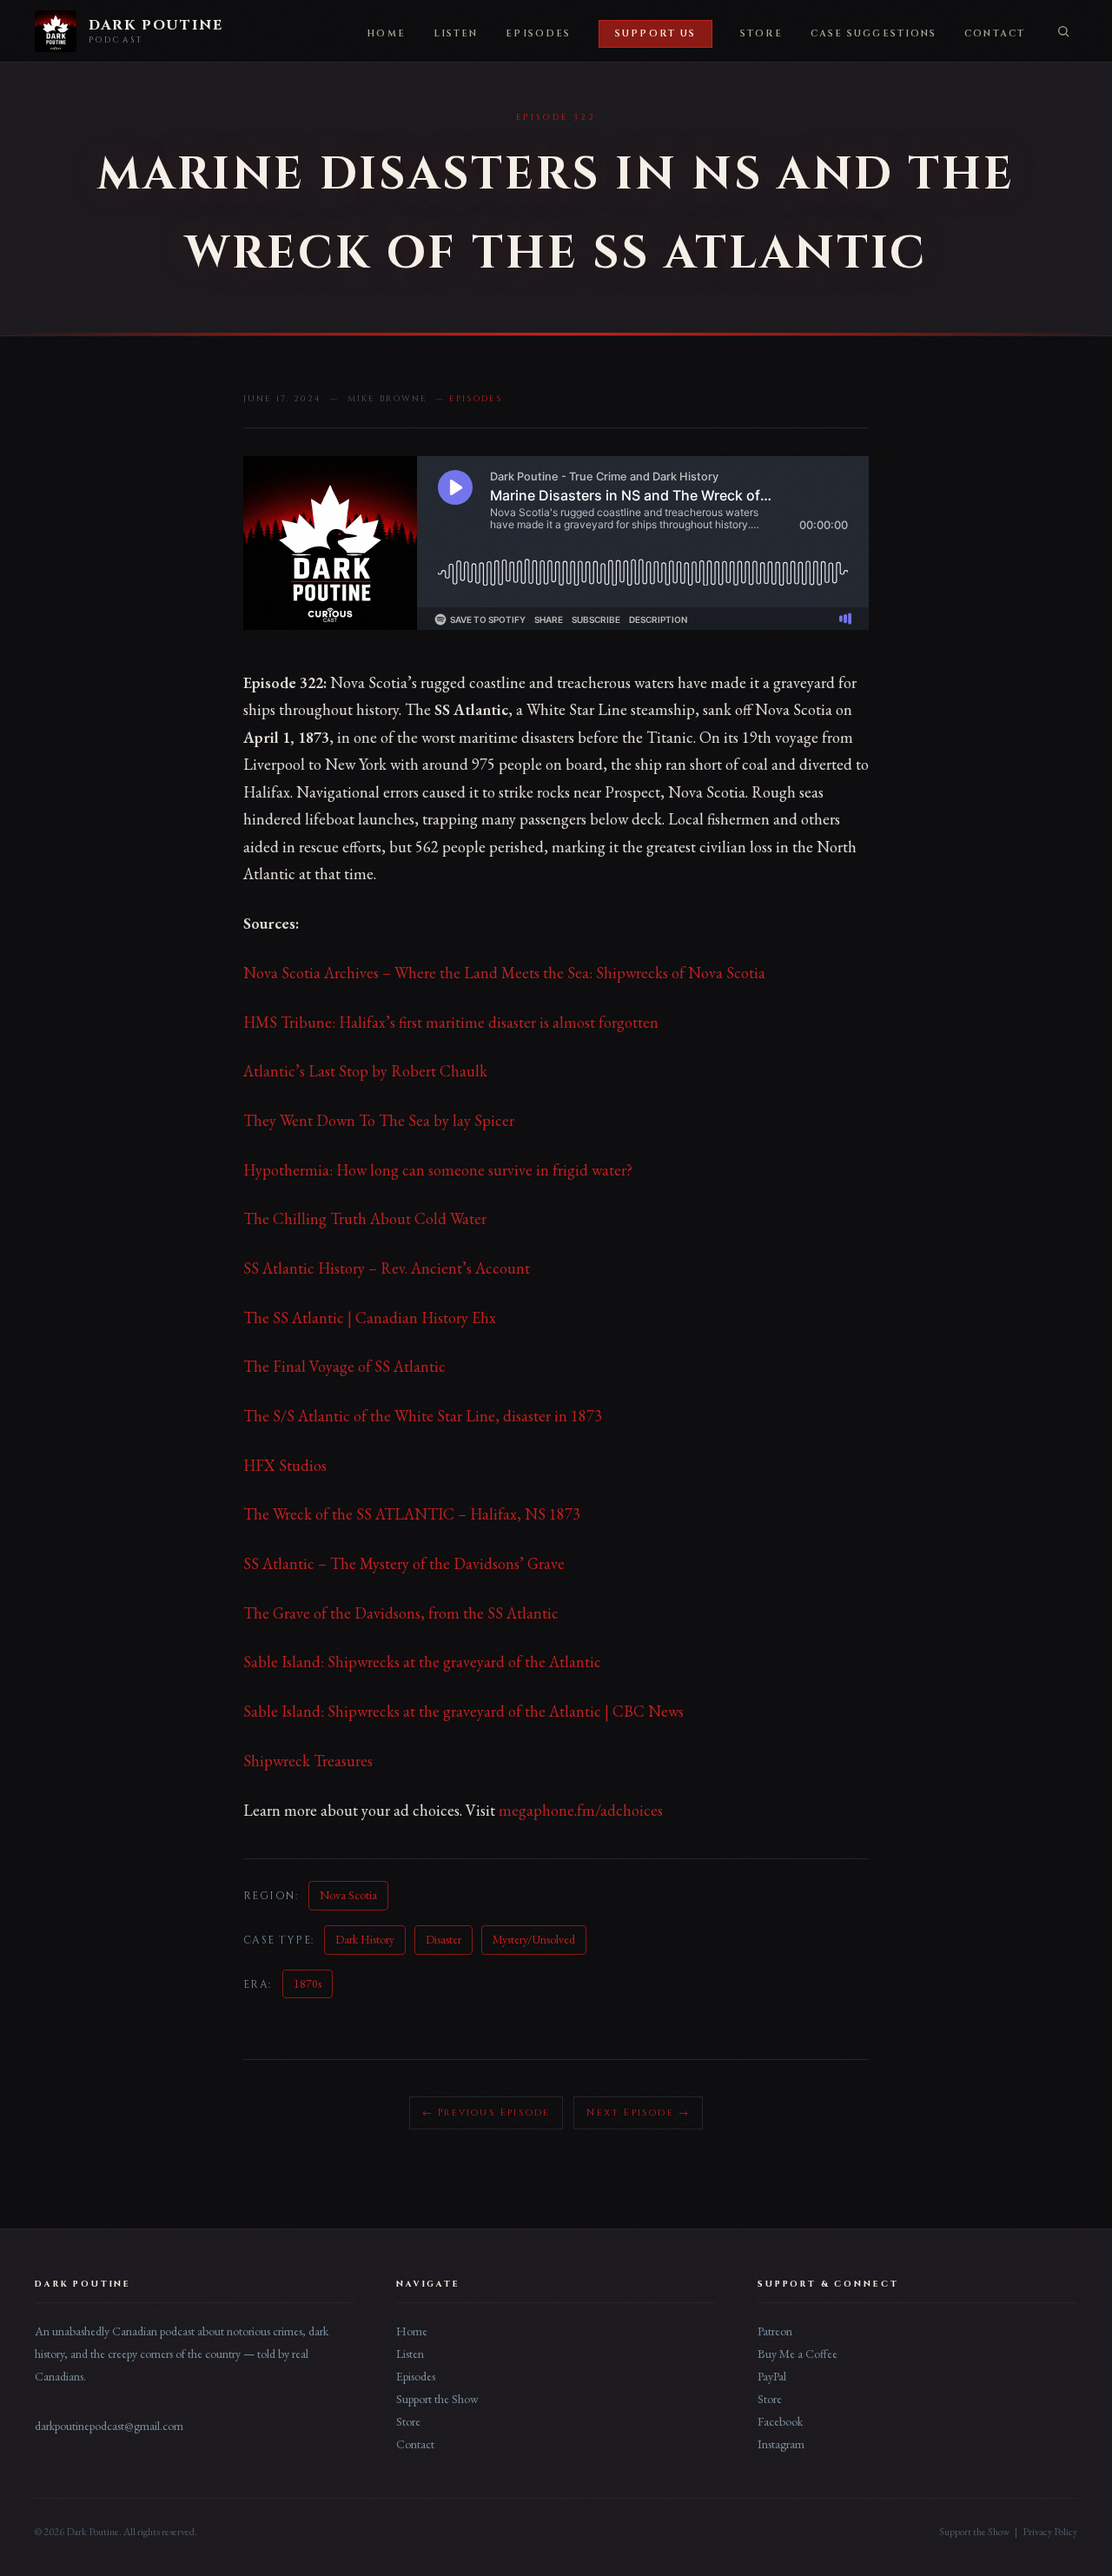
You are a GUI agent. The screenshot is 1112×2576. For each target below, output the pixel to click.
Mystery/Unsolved (534, 1939)
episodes (476, 399)
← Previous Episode (486, 2112)
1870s (308, 1983)
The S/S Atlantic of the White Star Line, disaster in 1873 (423, 1416)
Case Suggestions (874, 34)
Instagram (781, 2444)
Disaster (443, 1939)
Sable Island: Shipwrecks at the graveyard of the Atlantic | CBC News (463, 1711)
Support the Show (437, 2399)
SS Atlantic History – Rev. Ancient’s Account (387, 1268)
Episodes (538, 34)
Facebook (780, 2421)
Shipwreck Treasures (308, 1761)
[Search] (1063, 31)
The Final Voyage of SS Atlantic (344, 1366)
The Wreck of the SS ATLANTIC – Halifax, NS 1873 (412, 1514)
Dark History (365, 1939)
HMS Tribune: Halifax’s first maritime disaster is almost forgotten (451, 1022)
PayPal (772, 2376)
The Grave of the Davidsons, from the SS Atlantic (401, 1613)
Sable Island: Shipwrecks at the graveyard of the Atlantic (422, 1662)
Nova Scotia (348, 1895)
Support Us (655, 34)
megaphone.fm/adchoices (581, 1810)
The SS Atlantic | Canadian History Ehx (370, 1318)
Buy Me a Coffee (798, 2354)
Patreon (775, 2331)
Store (761, 34)
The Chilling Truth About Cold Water (365, 1218)
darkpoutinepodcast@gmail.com (109, 2426)
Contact (995, 34)
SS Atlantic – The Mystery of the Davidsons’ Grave (404, 1563)
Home (386, 34)
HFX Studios (285, 1465)
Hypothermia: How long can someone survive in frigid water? (438, 1170)
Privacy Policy (1050, 2532)
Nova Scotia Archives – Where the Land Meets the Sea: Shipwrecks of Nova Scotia (504, 973)
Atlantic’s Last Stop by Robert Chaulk (365, 1071)
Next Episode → (638, 2112)
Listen (456, 34)
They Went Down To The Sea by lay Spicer (379, 1120)
